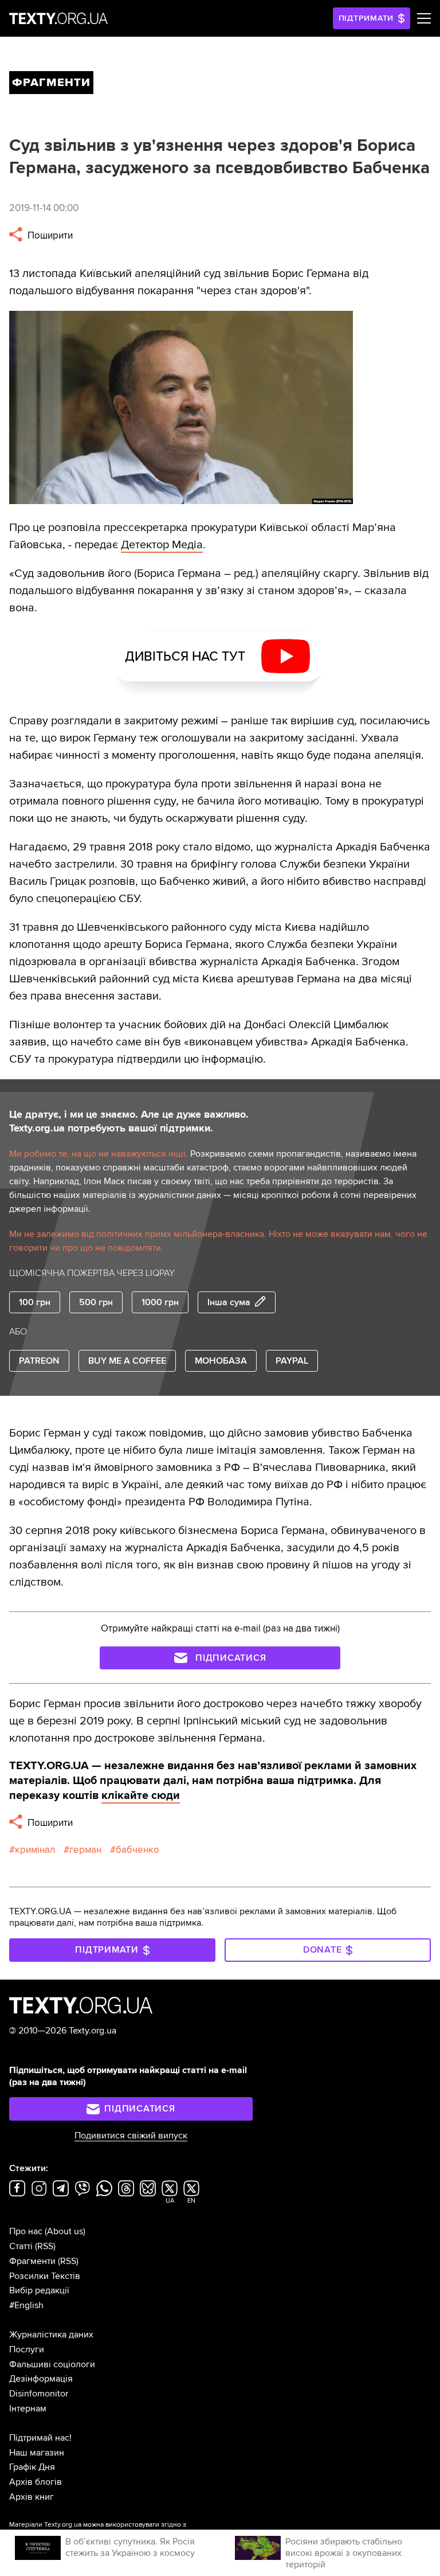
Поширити (49, 235)
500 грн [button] (96, 1302)
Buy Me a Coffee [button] (127, 1361)
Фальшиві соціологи (52, 2364)
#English (26, 2305)
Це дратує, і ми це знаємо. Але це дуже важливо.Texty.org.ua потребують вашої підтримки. (129, 1121)
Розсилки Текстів (45, 2276)
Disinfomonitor (39, 2394)
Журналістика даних (51, 2335)
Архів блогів (36, 2482)
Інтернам (28, 2409)
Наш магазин (37, 2453)
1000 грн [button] (160, 1302)
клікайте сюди (141, 1796)
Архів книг (32, 2497)
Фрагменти (32, 2261)
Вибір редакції (39, 2290)
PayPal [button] (292, 1361)
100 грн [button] (35, 1302)
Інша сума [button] (229, 1302)
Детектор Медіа (162, 545)
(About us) (65, 2231)
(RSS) (45, 2246)
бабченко (137, 1850)
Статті (21, 2246)
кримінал (35, 1850)
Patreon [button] (39, 1361)
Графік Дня (32, 2467)
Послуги (27, 2349)
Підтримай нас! (40, 2438)
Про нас (26, 2231)
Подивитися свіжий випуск (131, 2136)
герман (85, 1850)
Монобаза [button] (221, 1361)
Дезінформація (41, 2379)
